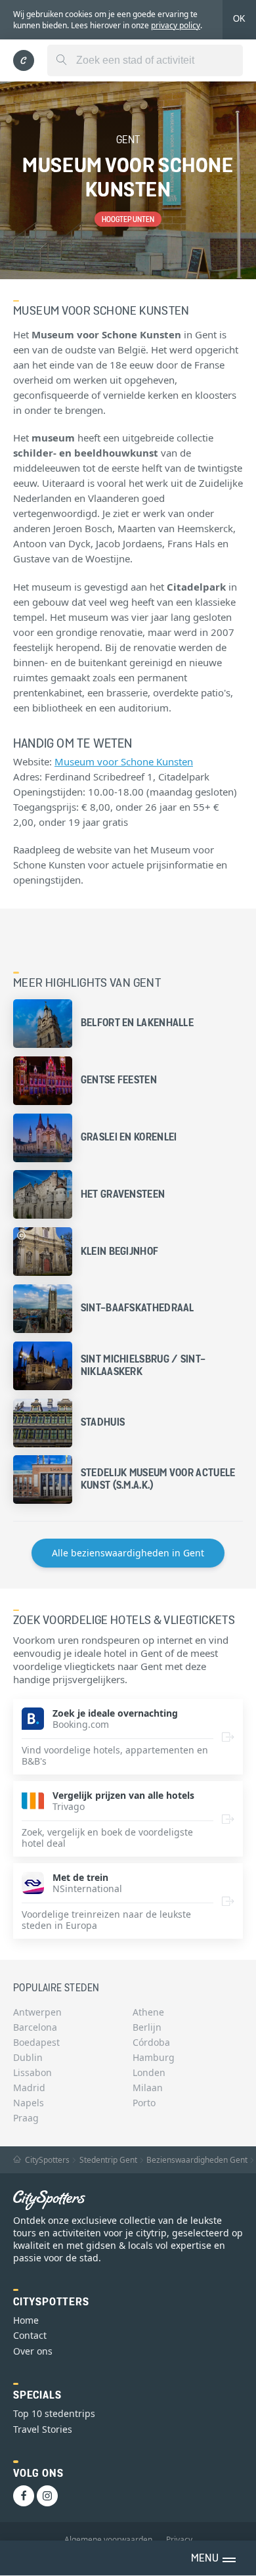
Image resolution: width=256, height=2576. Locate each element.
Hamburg (154, 2057)
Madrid (29, 2088)
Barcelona (35, 2027)
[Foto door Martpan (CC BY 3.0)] (21, 1235)
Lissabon (32, 2072)
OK (239, 19)
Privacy (179, 2540)
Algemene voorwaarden (108, 2540)
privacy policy (176, 25)
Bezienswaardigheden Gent (197, 2160)
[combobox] (145, 60)
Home (26, 2320)
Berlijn (147, 2027)
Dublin (28, 2057)
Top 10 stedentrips (54, 2413)
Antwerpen (37, 2012)
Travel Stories (43, 2429)
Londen (149, 2072)
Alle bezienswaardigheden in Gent (128, 1553)
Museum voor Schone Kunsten (124, 761)
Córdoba (151, 2042)
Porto (144, 2103)
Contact (30, 2335)
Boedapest (36, 2042)
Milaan (148, 2088)
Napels (29, 2103)
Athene (148, 2012)
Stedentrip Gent (108, 2160)
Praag (26, 2118)
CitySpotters (46, 2160)
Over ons (33, 2351)
